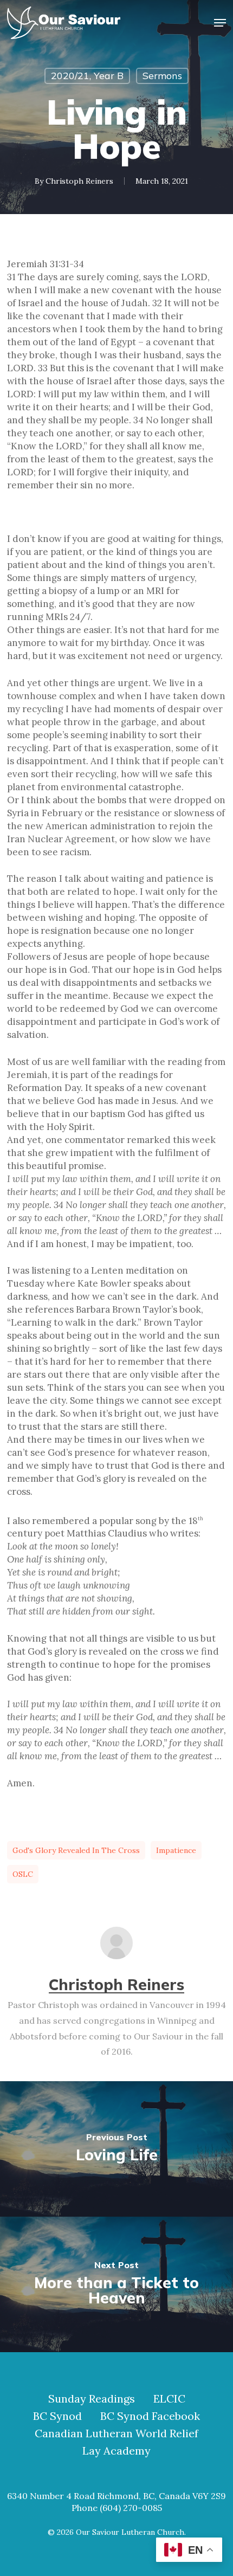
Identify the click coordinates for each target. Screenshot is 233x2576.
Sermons (162, 76)
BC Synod (57, 2416)
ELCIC (169, 2399)
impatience (176, 1850)
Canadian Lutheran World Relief (116, 2433)
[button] (220, 23)
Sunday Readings (92, 2399)
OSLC (23, 1874)
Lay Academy (116, 2451)
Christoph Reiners (79, 181)
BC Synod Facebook (150, 2416)
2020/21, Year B (87, 76)
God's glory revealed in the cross (76, 1850)
